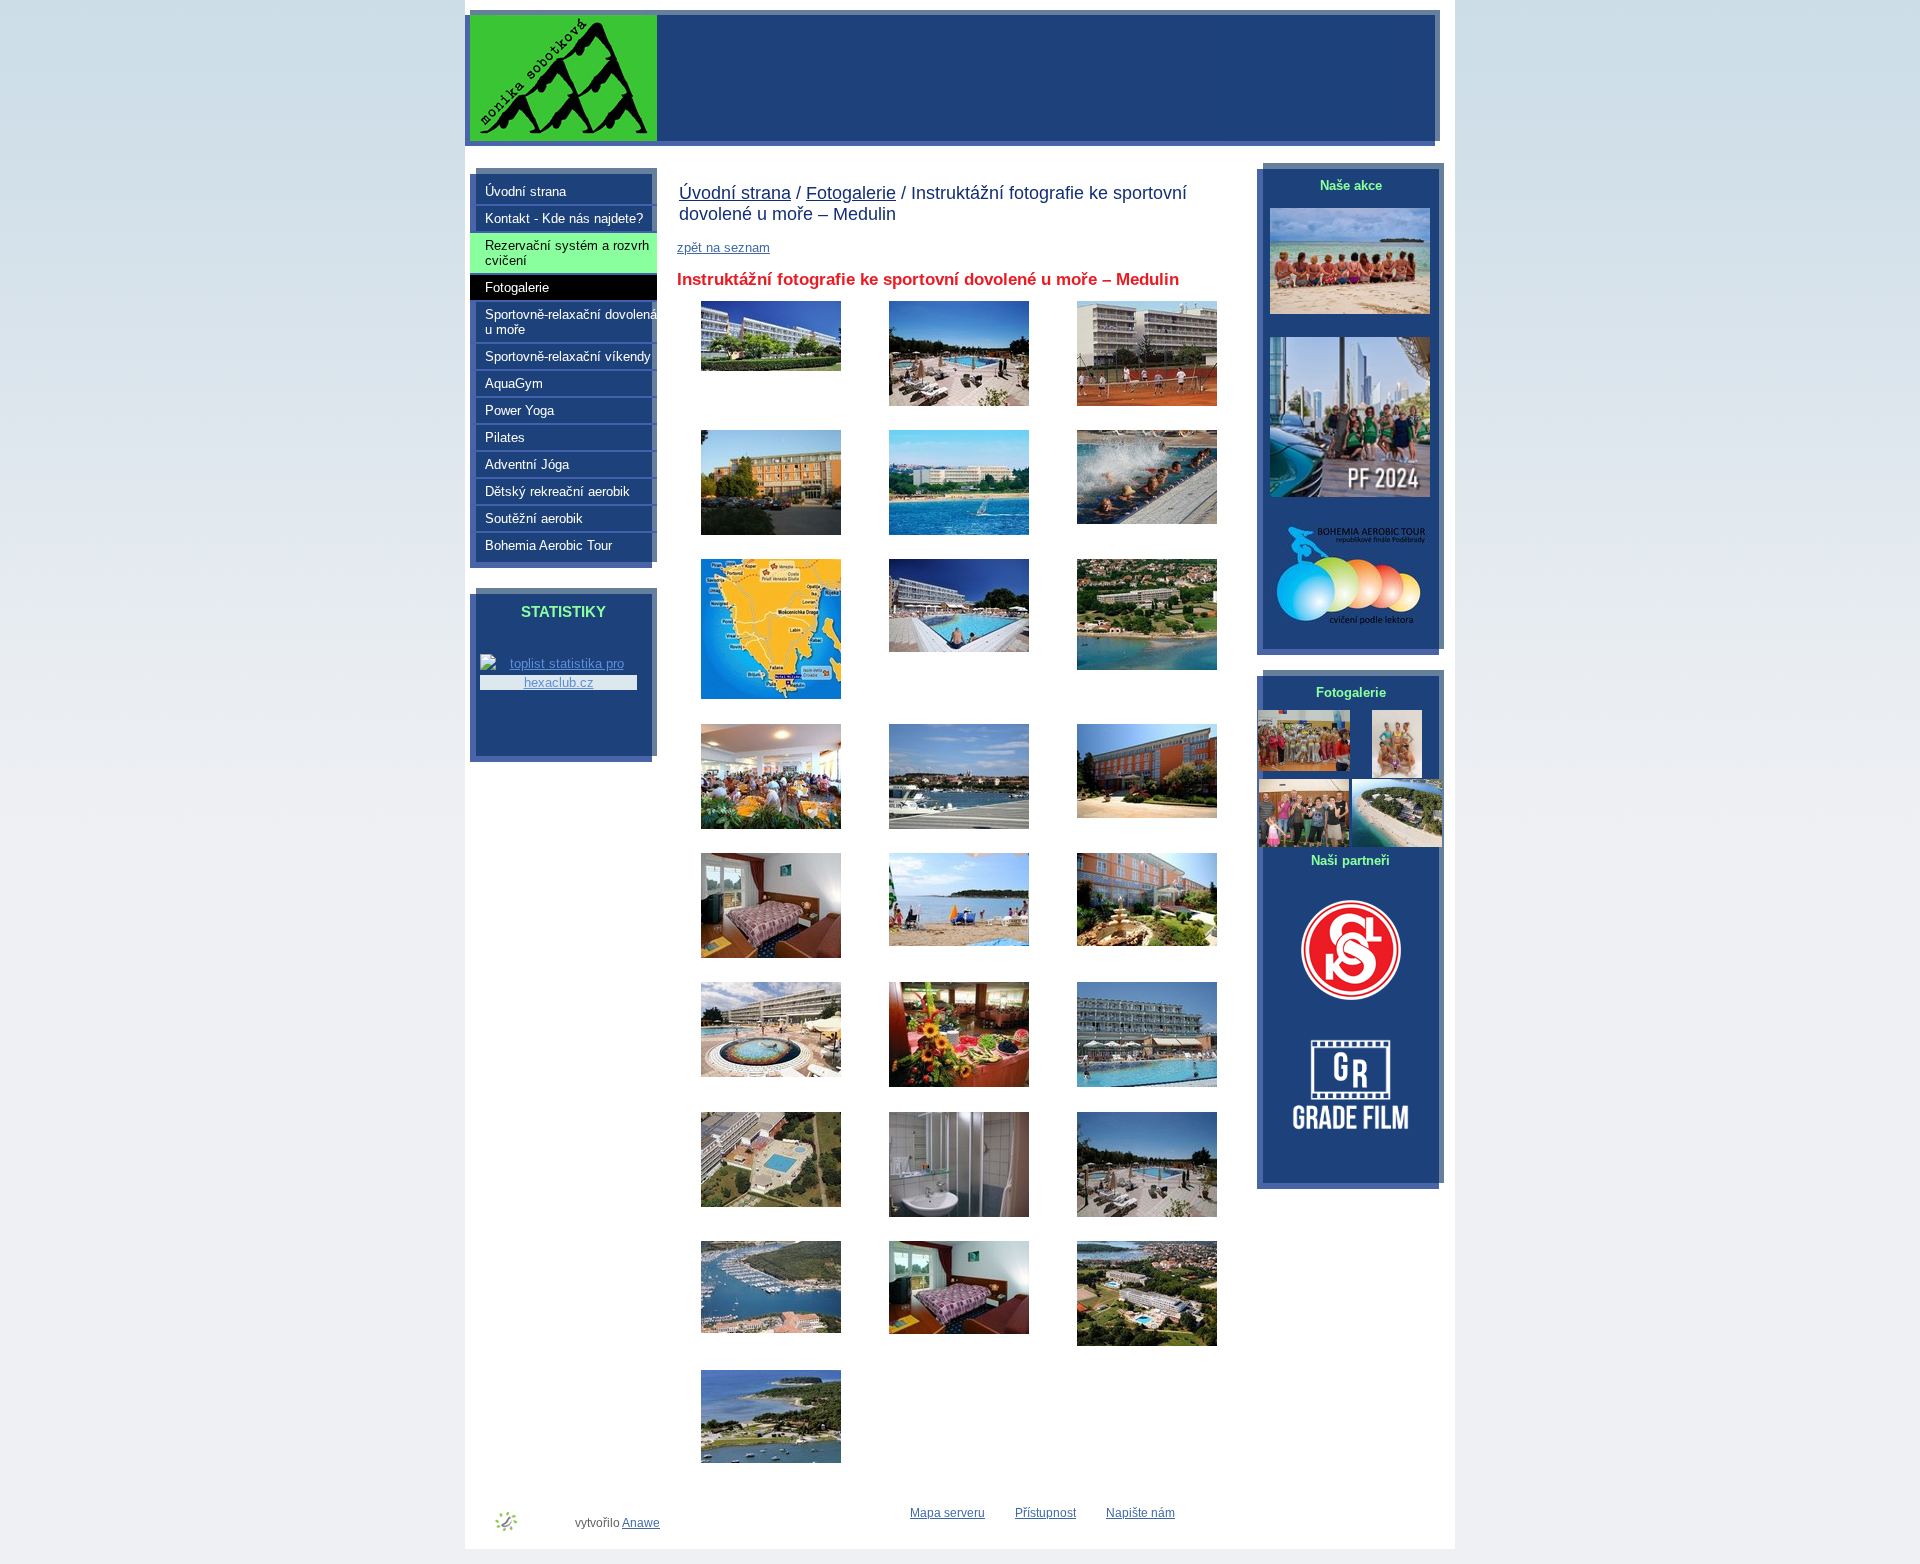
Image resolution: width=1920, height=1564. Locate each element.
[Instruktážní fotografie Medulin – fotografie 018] (959, 944)
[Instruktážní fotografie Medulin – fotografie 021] (959, 1085)
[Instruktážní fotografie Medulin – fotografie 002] (959, 533)
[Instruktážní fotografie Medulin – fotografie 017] (959, 827)
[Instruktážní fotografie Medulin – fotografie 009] (1147, 816)
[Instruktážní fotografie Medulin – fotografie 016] (1147, 1215)
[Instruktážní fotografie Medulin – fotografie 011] (959, 1332)
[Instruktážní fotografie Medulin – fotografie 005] (959, 404)
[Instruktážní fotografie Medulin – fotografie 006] (771, 533)
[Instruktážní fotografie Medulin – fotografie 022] (1147, 668)
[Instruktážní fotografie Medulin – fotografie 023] (959, 650)
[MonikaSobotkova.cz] (1304, 79)
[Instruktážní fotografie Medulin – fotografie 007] (1147, 1085)
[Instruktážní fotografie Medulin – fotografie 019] (771, 1331)
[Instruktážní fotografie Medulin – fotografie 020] (771, 1461)
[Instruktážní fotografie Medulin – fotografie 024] (1147, 522)
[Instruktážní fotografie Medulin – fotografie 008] (959, 1215)
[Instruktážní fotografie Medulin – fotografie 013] (771, 1205)
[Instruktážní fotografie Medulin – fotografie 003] (771, 827)
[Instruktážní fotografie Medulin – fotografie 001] (771, 697)
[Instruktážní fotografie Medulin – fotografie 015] (1147, 944)
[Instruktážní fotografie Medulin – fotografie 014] (771, 956)
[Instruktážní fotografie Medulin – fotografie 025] (771, 369)
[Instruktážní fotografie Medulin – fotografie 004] (1147, 1344)
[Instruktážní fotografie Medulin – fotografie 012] (771, 1075)
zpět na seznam (723, 247)
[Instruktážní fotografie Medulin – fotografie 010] (1147, 404)
